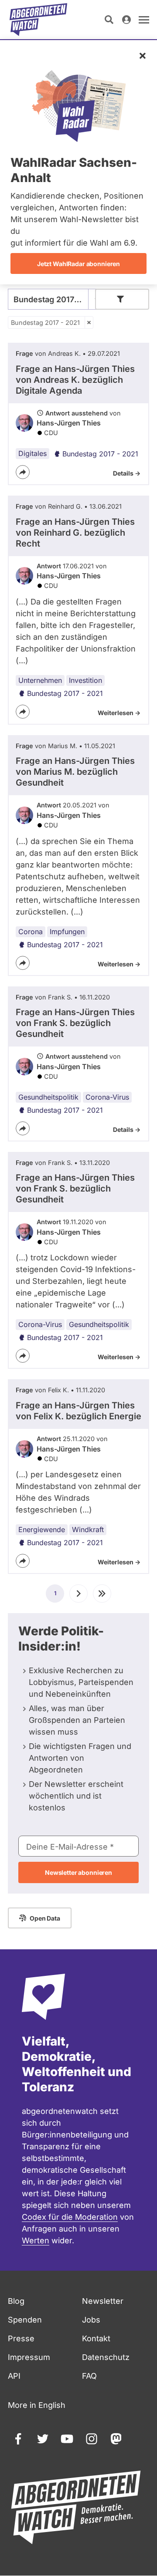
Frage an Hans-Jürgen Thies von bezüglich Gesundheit (75, 772)
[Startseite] (38, 20)
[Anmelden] (126, 20)
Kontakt (96, 2338)
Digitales (32, 453)
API (14, 2376)
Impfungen (67, 932)
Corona (31, 932)
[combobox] (56, 299)
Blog (16, 2301)
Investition (85, 680)
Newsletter (103, 2301)
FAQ (89, 2376)
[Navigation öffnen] (144, 20)
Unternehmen (40, 680)
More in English (37, 2405)
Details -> (127, 473)
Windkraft (88, 1529)
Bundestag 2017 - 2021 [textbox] (56, 299)
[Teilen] (23, 472)
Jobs (91, 2320)
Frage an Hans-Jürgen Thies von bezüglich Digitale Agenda (75, 380)
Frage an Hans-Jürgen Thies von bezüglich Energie (78, 1411)
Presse (21, 2338)
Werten (36, 2240)
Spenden (25, 2320)
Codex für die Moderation (70, 2217)
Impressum (29, 2357)
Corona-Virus (107, 1097)
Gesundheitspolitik (48, 1097)
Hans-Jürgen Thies (69, 423)
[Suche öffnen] (109, 20)
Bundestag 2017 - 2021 (45, 322)
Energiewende (42, 1529)
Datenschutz (106, 2357)
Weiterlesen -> (119, 713)
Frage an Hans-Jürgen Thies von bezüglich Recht (75, 533)
